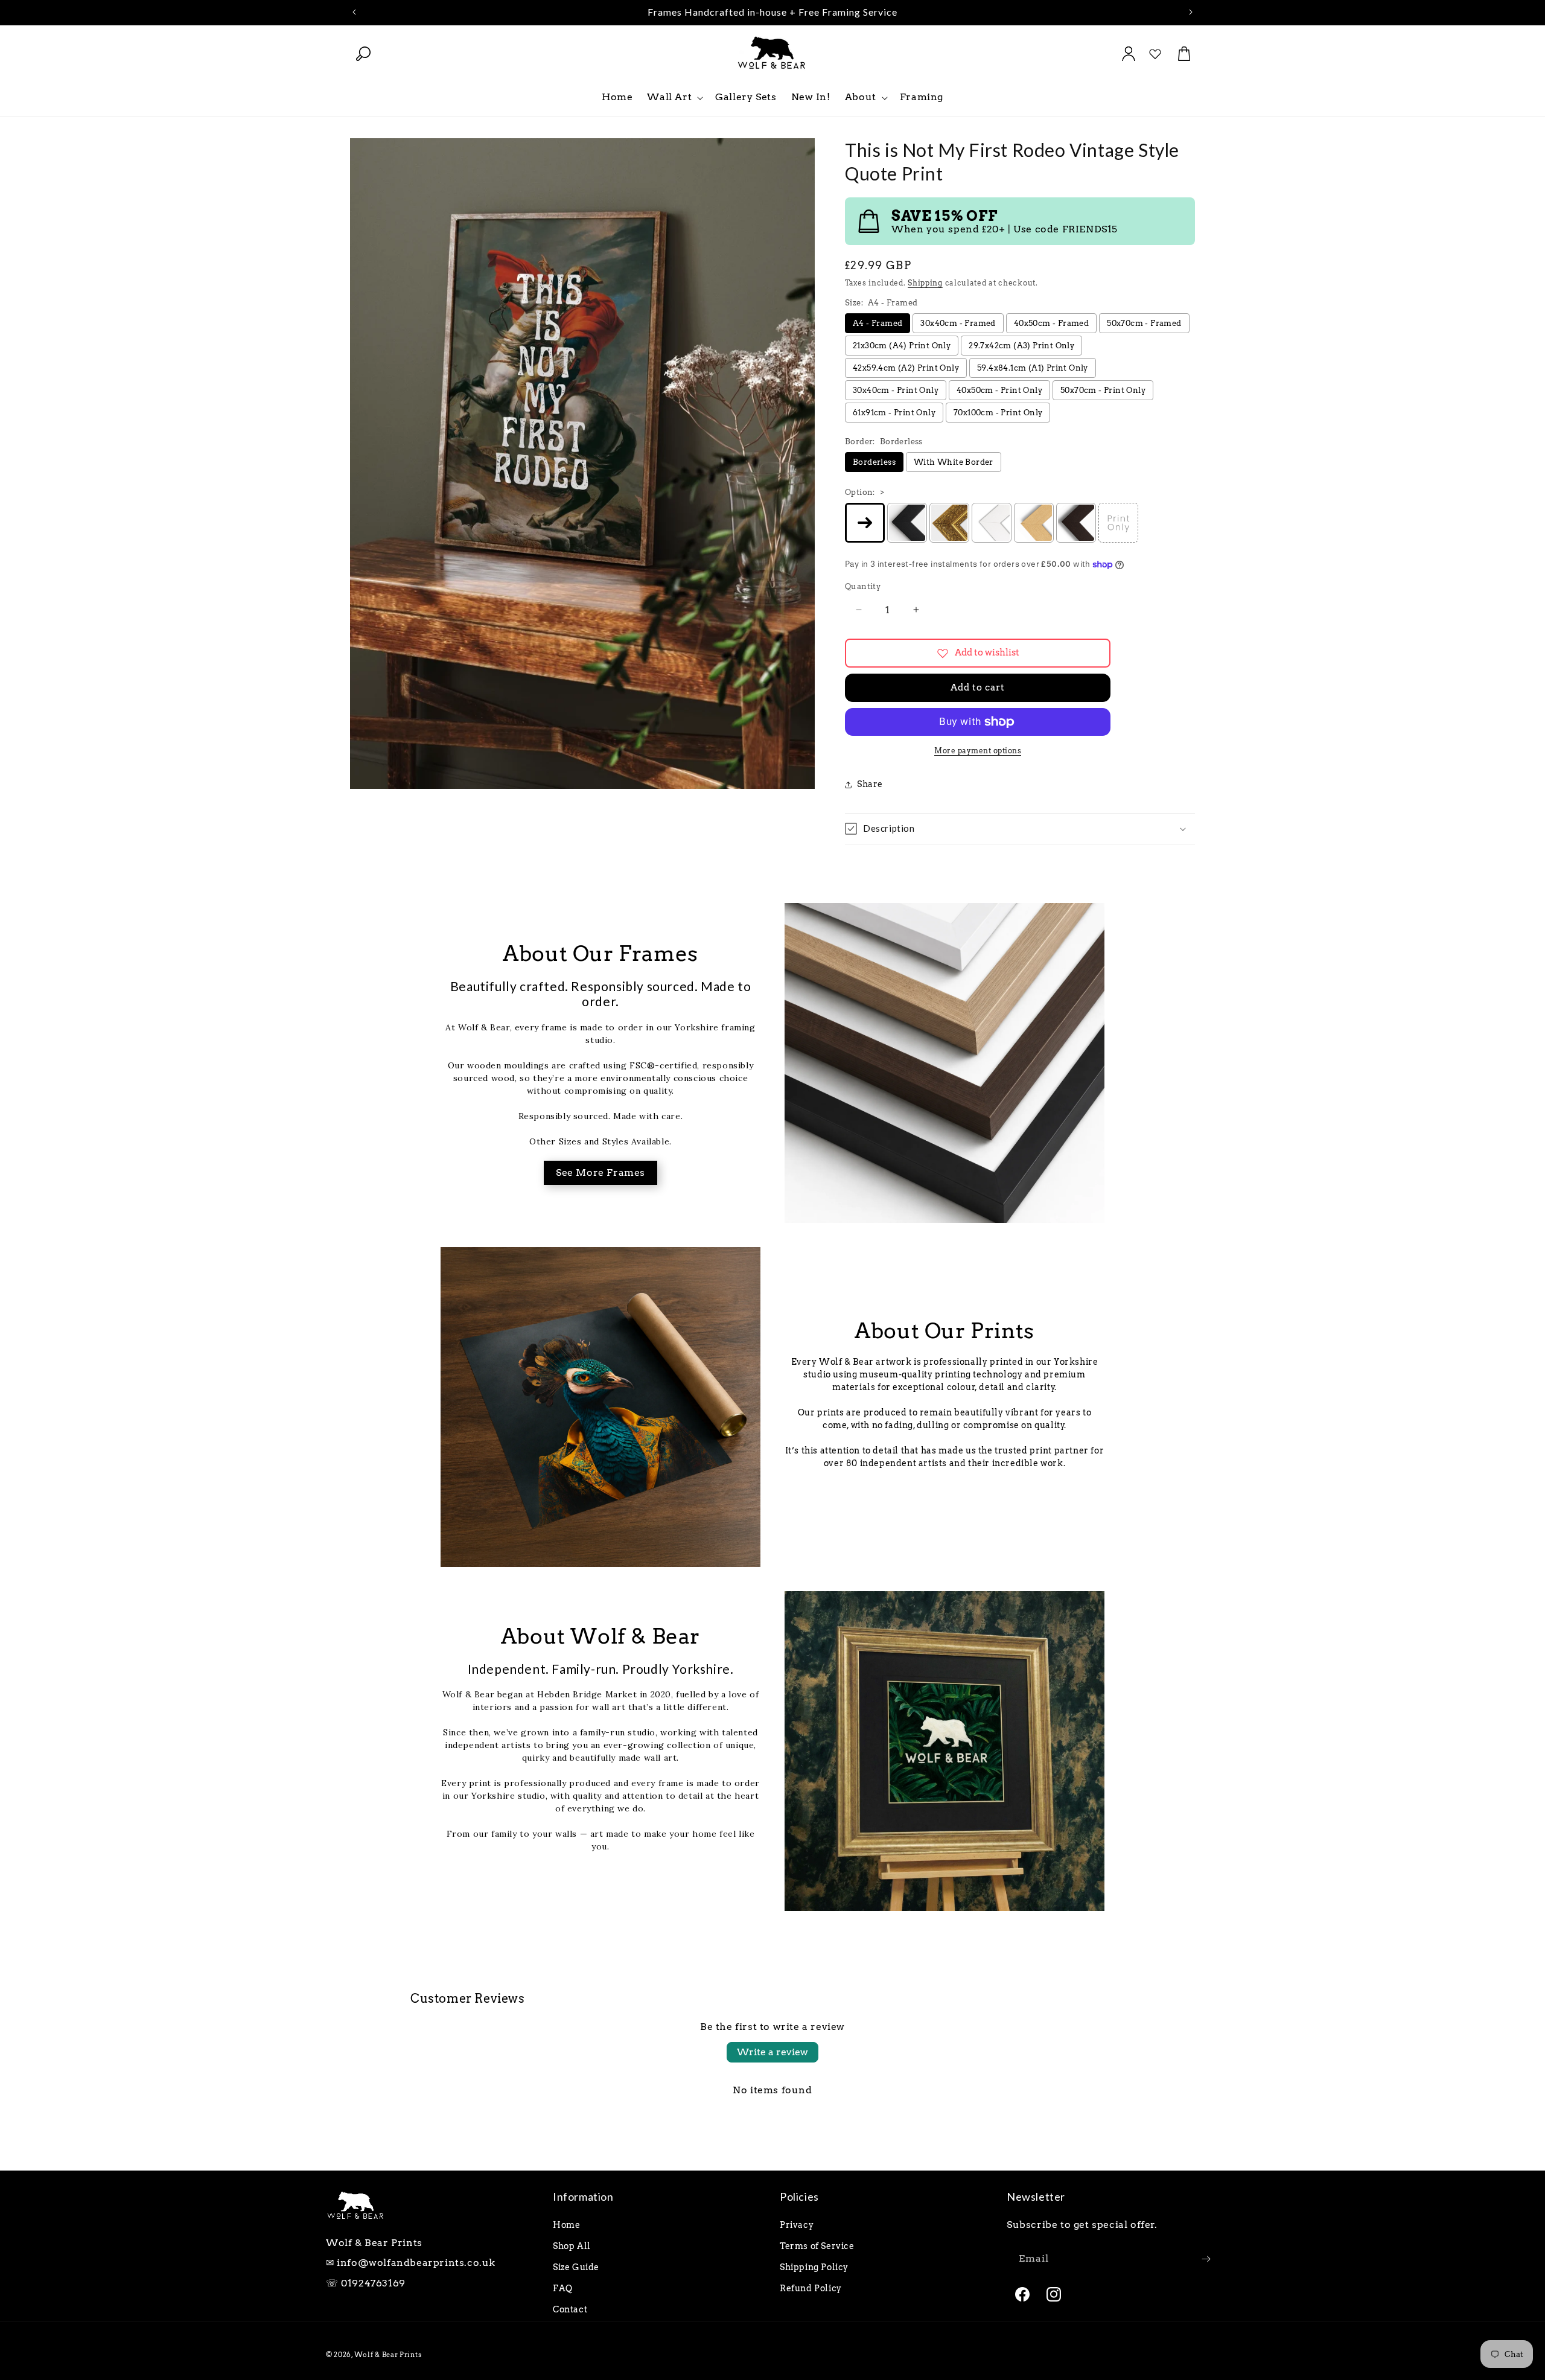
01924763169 (373, 2283)
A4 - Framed (878, 323)
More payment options (978, 751)
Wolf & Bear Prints (388, 2355)
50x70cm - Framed (1144, 323)
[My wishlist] (1155, 54)
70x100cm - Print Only (998, 413)
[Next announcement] (1191, 12)
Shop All (572, 2246)
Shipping (925, 283)
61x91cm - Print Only (894, 413)
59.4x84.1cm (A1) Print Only (1033, 368)
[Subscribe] (1206, 2259)
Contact (570, 2309)
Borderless (874, 462)
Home (566, 2225)
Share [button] (870, 784)
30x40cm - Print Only (896, 390)
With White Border (954, 462)
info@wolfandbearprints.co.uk (416, 2263)
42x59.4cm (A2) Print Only (906, 368)
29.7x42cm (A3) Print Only (1021, 346)
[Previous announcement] (354, 12)
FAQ (563, 2288)
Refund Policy (811, 2288)
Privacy (797, 2225)
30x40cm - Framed (958, 323)
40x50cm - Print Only (999, 390)
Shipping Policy (814, 2267)
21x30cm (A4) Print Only (902, 346)
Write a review (772, 2052)
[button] (363, 54)
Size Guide (576, 2267)
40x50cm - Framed (1051, 323)
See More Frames (600, 1172)
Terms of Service (817, 2246)
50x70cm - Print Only (1103, 390)
